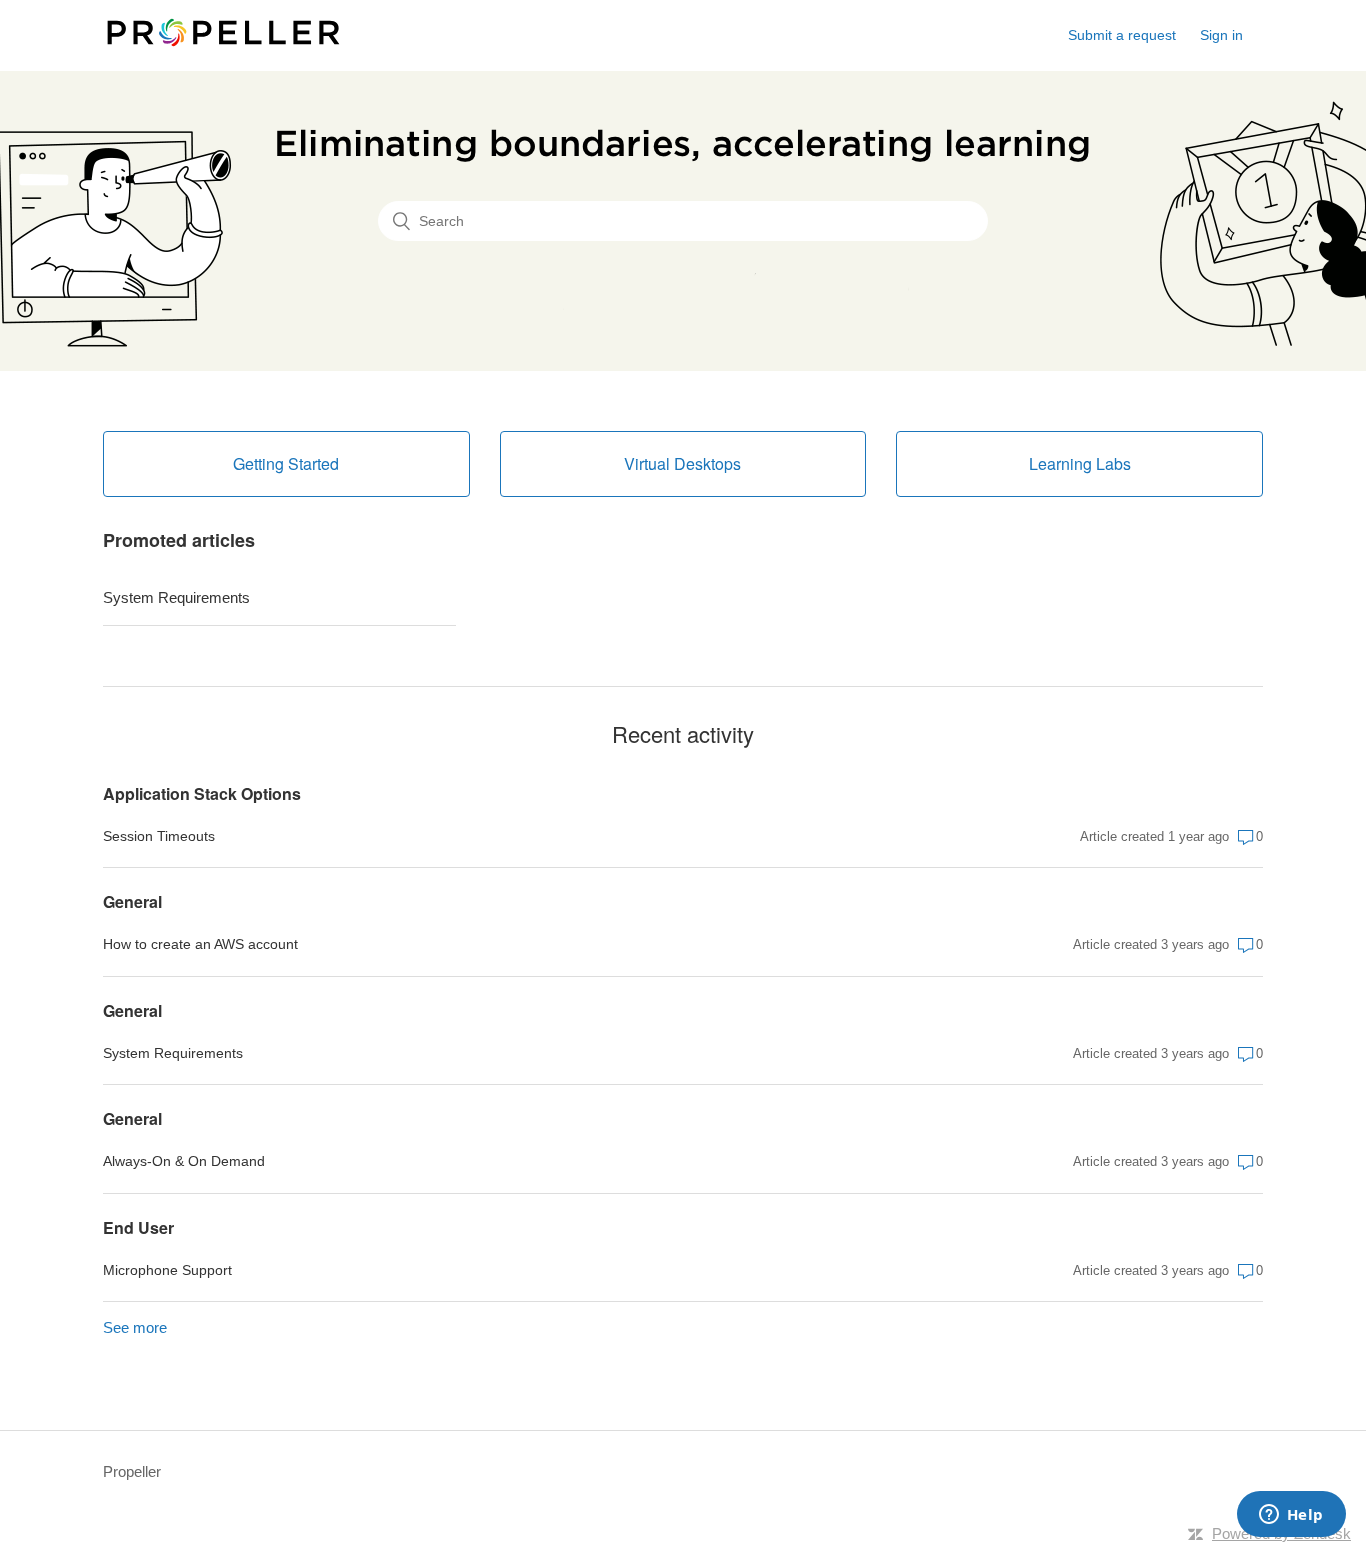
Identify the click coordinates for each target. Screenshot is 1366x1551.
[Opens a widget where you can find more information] (1291, 1516)
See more (135, 1327)
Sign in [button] (1221, 35)
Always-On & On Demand (184, 1161)
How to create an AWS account (200, 944)
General (132, 901)
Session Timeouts (159, 836)
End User (138, 1227)
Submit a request (1122, 35)
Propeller (132, 1471)
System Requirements (176, 597)
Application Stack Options (202, 793)
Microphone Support (167, 1270)
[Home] (223, 45)
